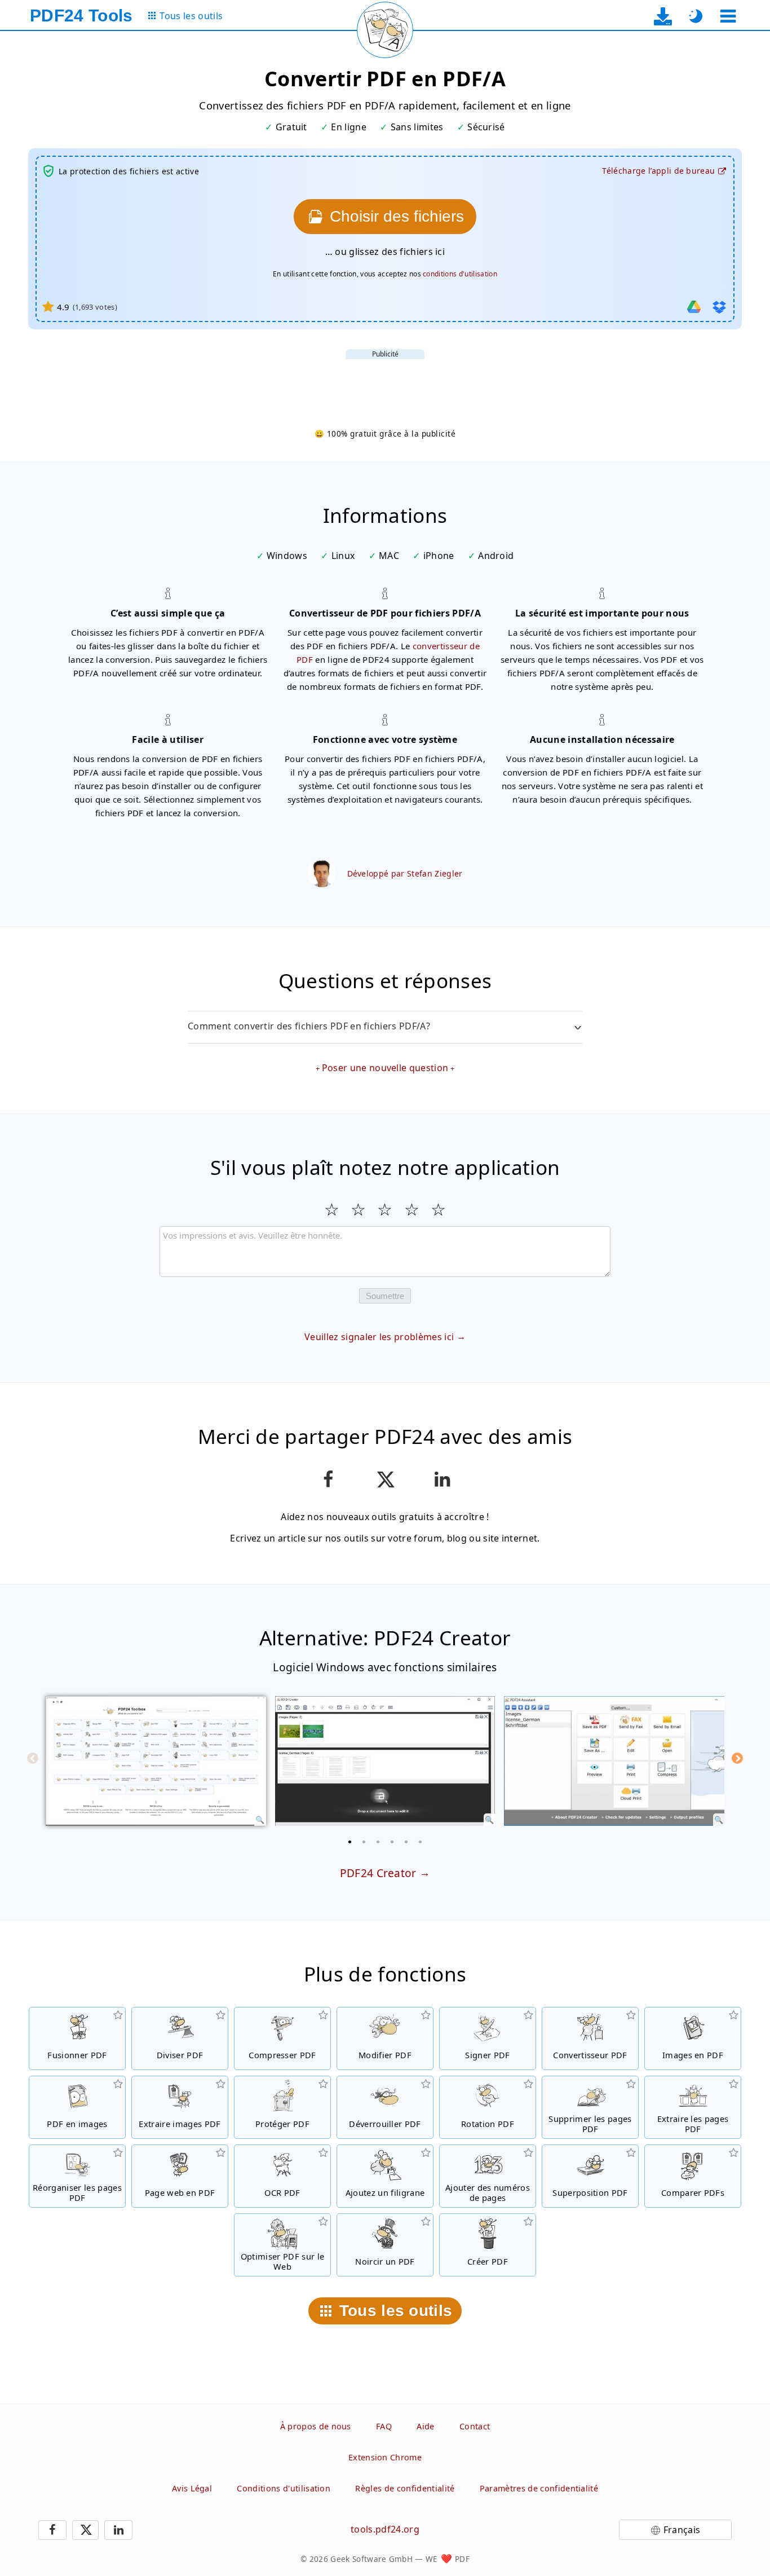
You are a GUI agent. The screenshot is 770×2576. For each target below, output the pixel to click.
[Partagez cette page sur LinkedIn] (442, 1479)
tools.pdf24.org (385, 2529)
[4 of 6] (392, 1842)
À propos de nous (316, 2426)
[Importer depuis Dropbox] (719, 307)
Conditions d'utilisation (284, 2488)
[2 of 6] (364, 1842)
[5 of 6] (406, 1842)
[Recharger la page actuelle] (385, 30)
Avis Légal (192, 2488)
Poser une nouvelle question (385, 1068)
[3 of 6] (378, 1842)
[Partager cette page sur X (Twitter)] (385, 1479)
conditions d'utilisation (460, 274)
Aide (425, 2426)
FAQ (384, 2426)
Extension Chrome (385, 2457)
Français (682, 2530)
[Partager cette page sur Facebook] (328, 1479)
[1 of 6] (350, 1842)
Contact (475, 2426)
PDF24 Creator (378, 1873)
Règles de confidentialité (405, 2488)
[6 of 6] (421, 1842)
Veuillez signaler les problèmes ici (379, 1337)
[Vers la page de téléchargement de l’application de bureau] (663, 16)
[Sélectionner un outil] (728, 16)
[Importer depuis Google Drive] (694, 307)
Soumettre (385, 1296)
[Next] (737, 1758)
